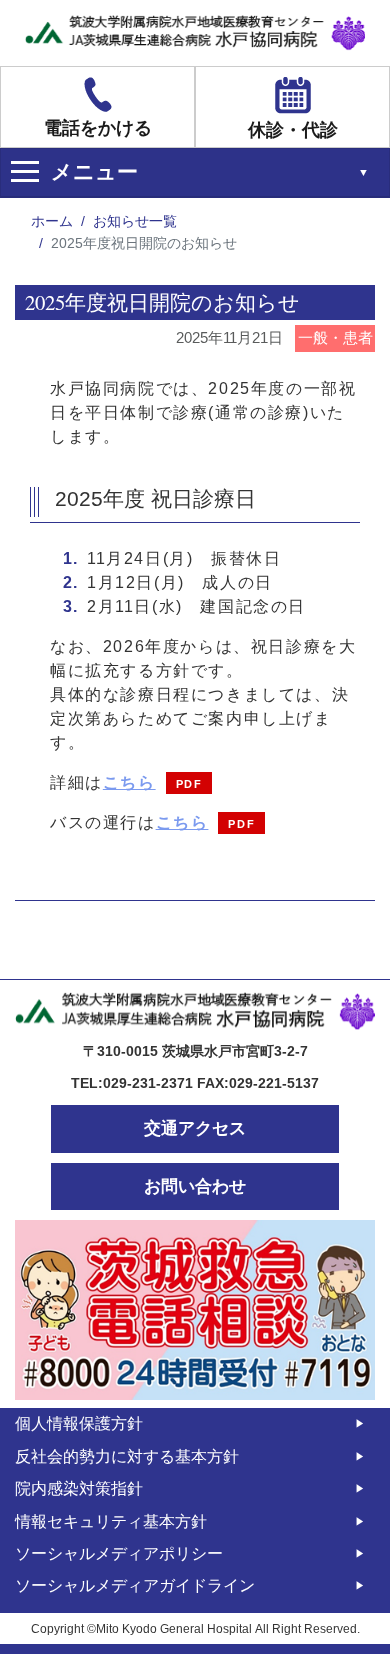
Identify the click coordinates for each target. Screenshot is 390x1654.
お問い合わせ (195, 1186)
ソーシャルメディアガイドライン (135, 1585)
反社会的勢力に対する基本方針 (127, 1456)
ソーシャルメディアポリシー (119, 1553)
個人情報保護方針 (79, 1423)
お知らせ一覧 (135, 221)
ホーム (52, 221)
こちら (129, 782)
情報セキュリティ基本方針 (111, 1521)
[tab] (195, 172)
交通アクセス (195, 1128)
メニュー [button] (94, 172)
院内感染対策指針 (79, 1488)
